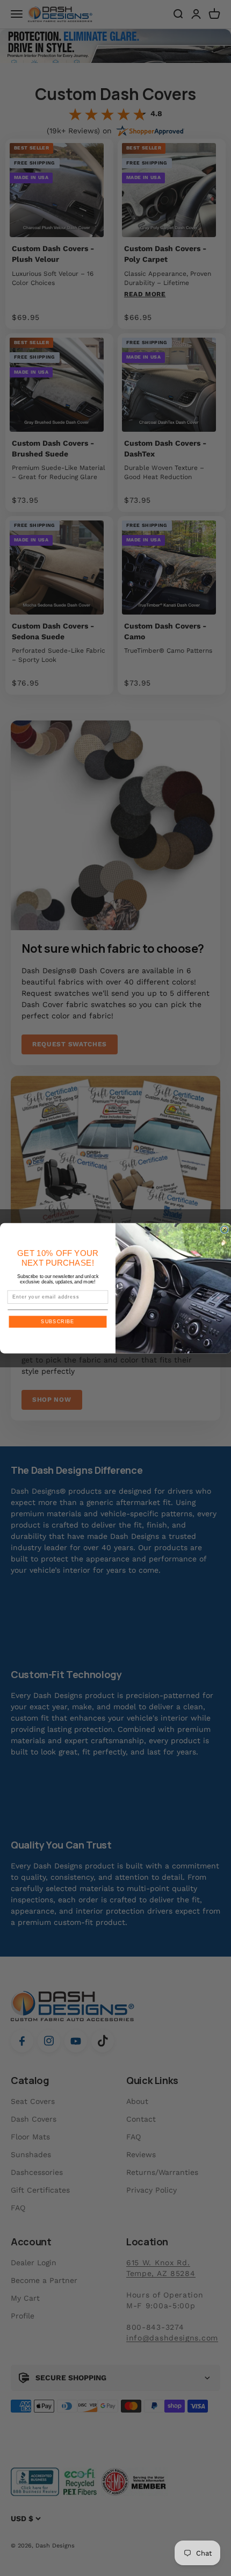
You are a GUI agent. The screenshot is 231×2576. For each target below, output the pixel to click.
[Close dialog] (224, 1229)
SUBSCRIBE (57, 1321)
